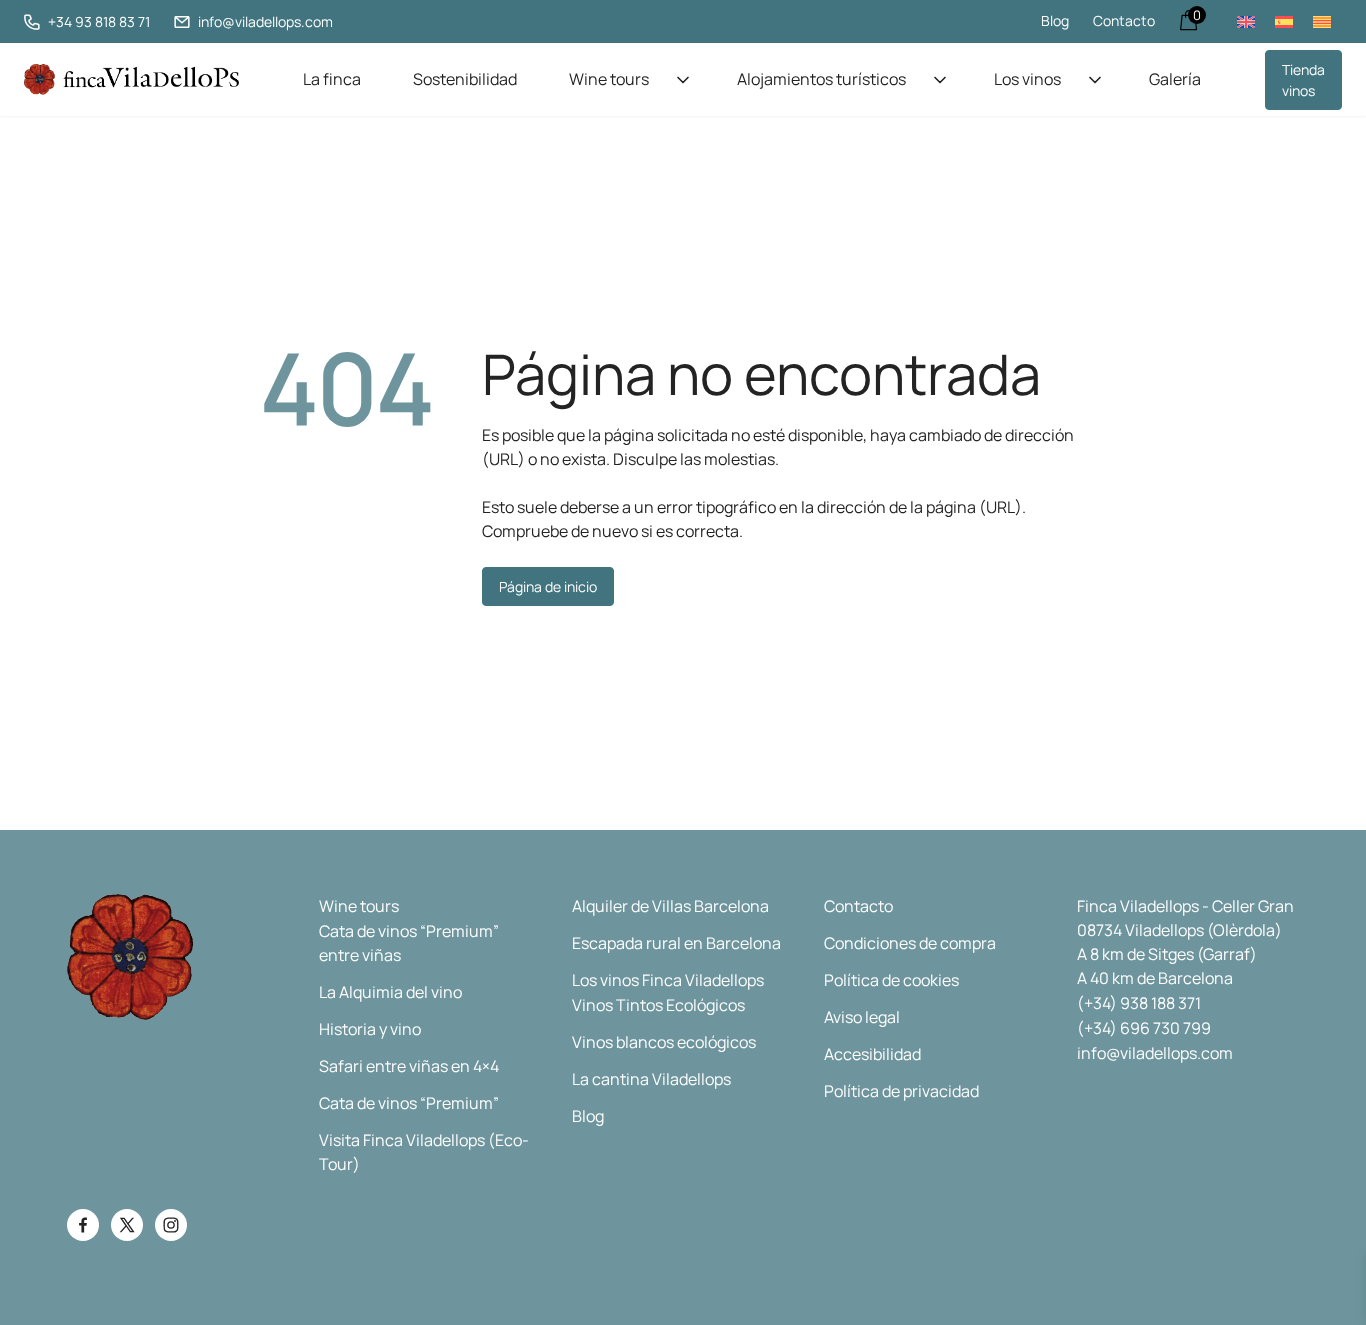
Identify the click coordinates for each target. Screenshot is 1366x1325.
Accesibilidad (872, 1054)
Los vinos (1027, 79)
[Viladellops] (131, 79)
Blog (1055, 20)
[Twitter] (127, 1225)
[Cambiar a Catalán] (1322, 21)
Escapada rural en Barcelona (676, 943)
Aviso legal (862, 1017)
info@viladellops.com (1155, 1053)
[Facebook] (83, 1225)
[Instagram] (171, 1225)
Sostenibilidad (465, 79)
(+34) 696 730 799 (1144, 1028)
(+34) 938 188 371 (1139, 1003)
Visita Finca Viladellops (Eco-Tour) (424, 1152)
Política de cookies (891, 980)
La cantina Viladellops (651, 1079)
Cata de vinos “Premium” (409, 1103)
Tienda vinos (1303, 80)
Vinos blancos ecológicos (664, 1042)
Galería (1175, 79)
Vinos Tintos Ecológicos (658, 1005)
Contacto (1124, 20)
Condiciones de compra (910, 943)
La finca (332, 79)
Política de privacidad (901, 1091)
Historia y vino (370, 1029)
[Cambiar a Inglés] (1246, 21)
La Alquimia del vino (390, 992)
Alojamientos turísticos (821, 79)
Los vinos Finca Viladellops (668, 980)
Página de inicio (548, 586)
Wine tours (609, 79)
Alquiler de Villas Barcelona (670, 906)
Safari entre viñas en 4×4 (409, 1066)
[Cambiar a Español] (1284, 21)
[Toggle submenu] (683, 80)
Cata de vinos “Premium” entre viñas (409, 943)
